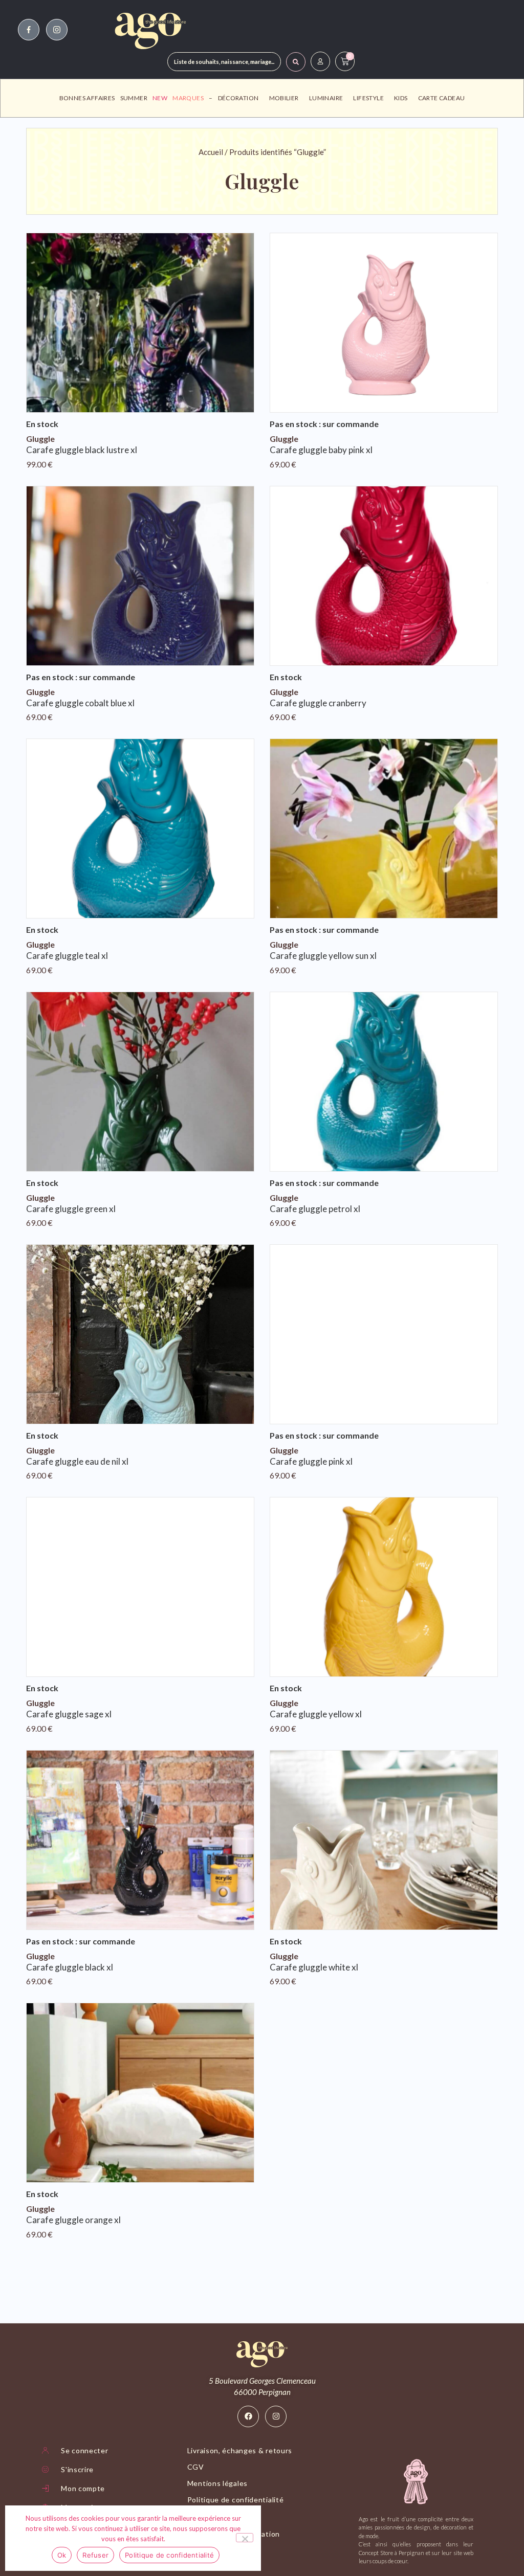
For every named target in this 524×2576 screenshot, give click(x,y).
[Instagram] (276, 2416)
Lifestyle (368, 98)
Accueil (211, 152)
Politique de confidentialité (169, 2555)
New (160, 98)
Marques (188, 98)
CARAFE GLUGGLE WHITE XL (314, 1967)
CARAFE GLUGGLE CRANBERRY (318, 703)
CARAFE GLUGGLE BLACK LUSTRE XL (82, 450)
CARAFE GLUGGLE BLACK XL (70, 1967)
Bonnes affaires (87, 98)
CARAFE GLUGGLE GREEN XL (71, 1209)
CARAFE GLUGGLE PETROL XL (315, 1209)
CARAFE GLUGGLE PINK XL (311, 1461)
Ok (62, 2555)
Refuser (95, 2555)
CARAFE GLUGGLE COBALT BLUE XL (80, 703)
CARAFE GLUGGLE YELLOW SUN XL (323, 956)
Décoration (238, 98)
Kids (401, 98)
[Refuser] (245, 2538)
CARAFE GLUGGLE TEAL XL (67, 956)
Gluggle (40, 439)
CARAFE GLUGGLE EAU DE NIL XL (77, 1461)
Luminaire (326, 98)
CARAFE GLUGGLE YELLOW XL (316, 1714)
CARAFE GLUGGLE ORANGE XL (73, 2220)
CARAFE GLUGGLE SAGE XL (69, 1714)
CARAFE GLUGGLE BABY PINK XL (321, 450)
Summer (134, 98)
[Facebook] (248, 2416)
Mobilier (284, 98)
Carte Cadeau (442, 98)
